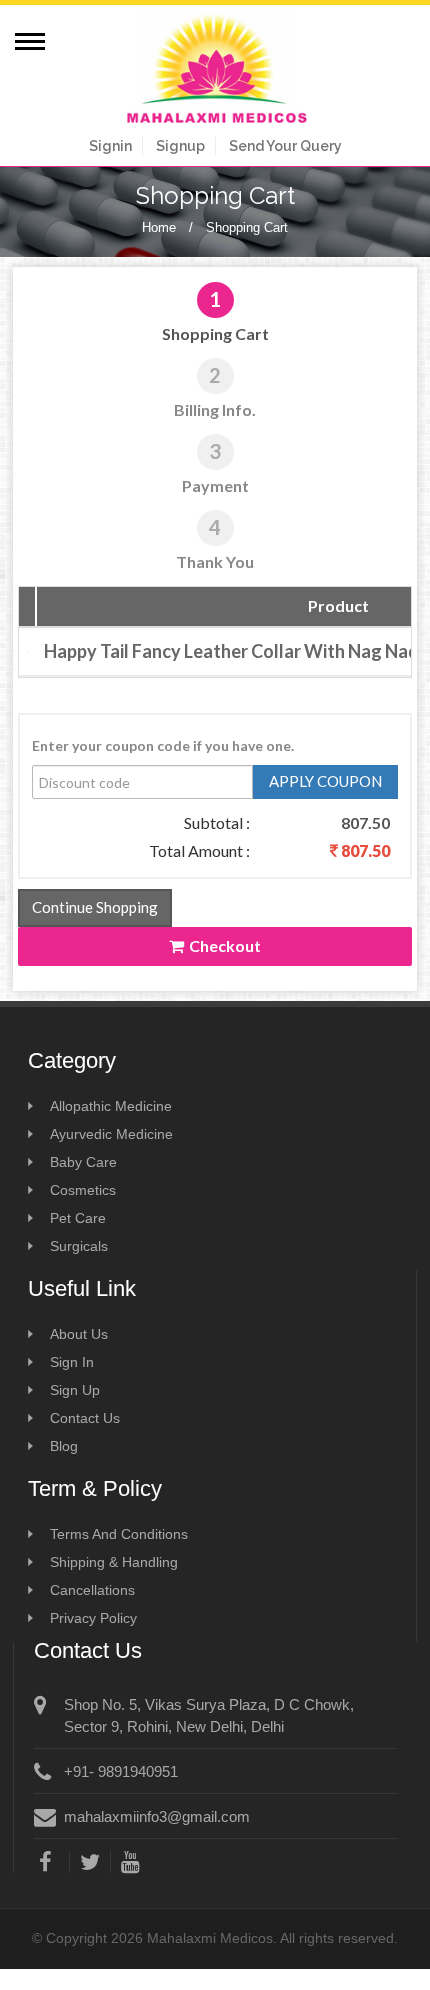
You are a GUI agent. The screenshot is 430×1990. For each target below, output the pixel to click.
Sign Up (75, 1390)
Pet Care (78, 1218)
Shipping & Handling (114, 1562)
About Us (79, 1334)
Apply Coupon (325, 781)
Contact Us (85, 1418)
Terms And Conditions (119, 1534)
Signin (110, 146)
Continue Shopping (95, 907)
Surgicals (79, 1246)
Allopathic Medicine (111, 1106)
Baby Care (83, 1162)
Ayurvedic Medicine (111, 1134)
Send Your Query (285, 146)
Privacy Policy (93, 1618)
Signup (180, 146)
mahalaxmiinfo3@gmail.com (157, 1816)
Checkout (225, 945)
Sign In (72, 1362)
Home (159, 227)
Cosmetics (83, 1190)
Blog (64, 1446)
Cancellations (92, 1590)
